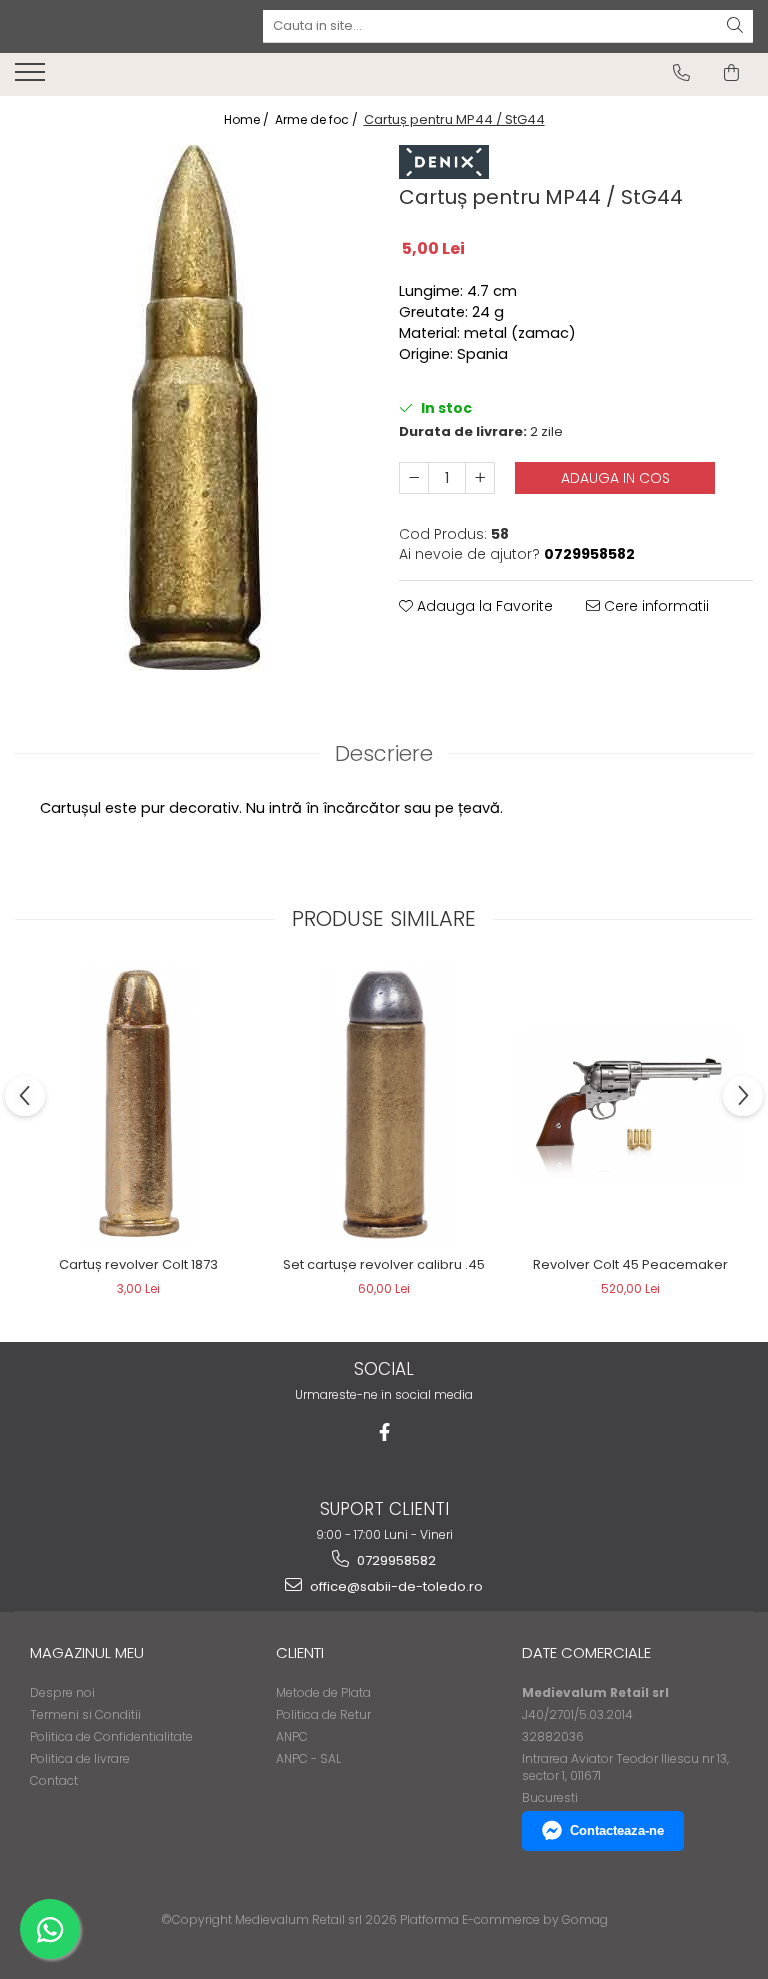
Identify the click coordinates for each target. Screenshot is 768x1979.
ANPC (292, 1736)
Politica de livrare (80, 1758)
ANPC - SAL (308, 1758)
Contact (54, 1780)
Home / (248, 119)
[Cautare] (735, 26)
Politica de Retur (323, 1714)
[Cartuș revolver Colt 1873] (138, 1105)
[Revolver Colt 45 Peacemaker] (630, 1105)
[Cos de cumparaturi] (731, 73)
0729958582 (395, 1560)
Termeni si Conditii (85, 1714)
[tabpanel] (192, 407)
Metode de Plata (323, 1692)
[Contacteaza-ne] (681, 73)
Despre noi (62, 1692)
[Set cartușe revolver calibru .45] (384, 1105)
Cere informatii (654, 606)
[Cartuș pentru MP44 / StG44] (192, 407)
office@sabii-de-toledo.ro (395, 1586)
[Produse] (32, 78)
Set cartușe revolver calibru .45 (384, 1264)
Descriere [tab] (384, 753)
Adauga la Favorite (483, 606)
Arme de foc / (318, 119)
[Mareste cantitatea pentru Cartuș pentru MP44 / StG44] (480, 478)
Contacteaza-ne (617, 1830)
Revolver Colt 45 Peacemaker (630, 1264)
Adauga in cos (615, 478)
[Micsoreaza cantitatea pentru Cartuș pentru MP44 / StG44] (414, 478)
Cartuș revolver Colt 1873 (138, 1264)
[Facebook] (384, 1432)
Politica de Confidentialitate (111, 1736)
